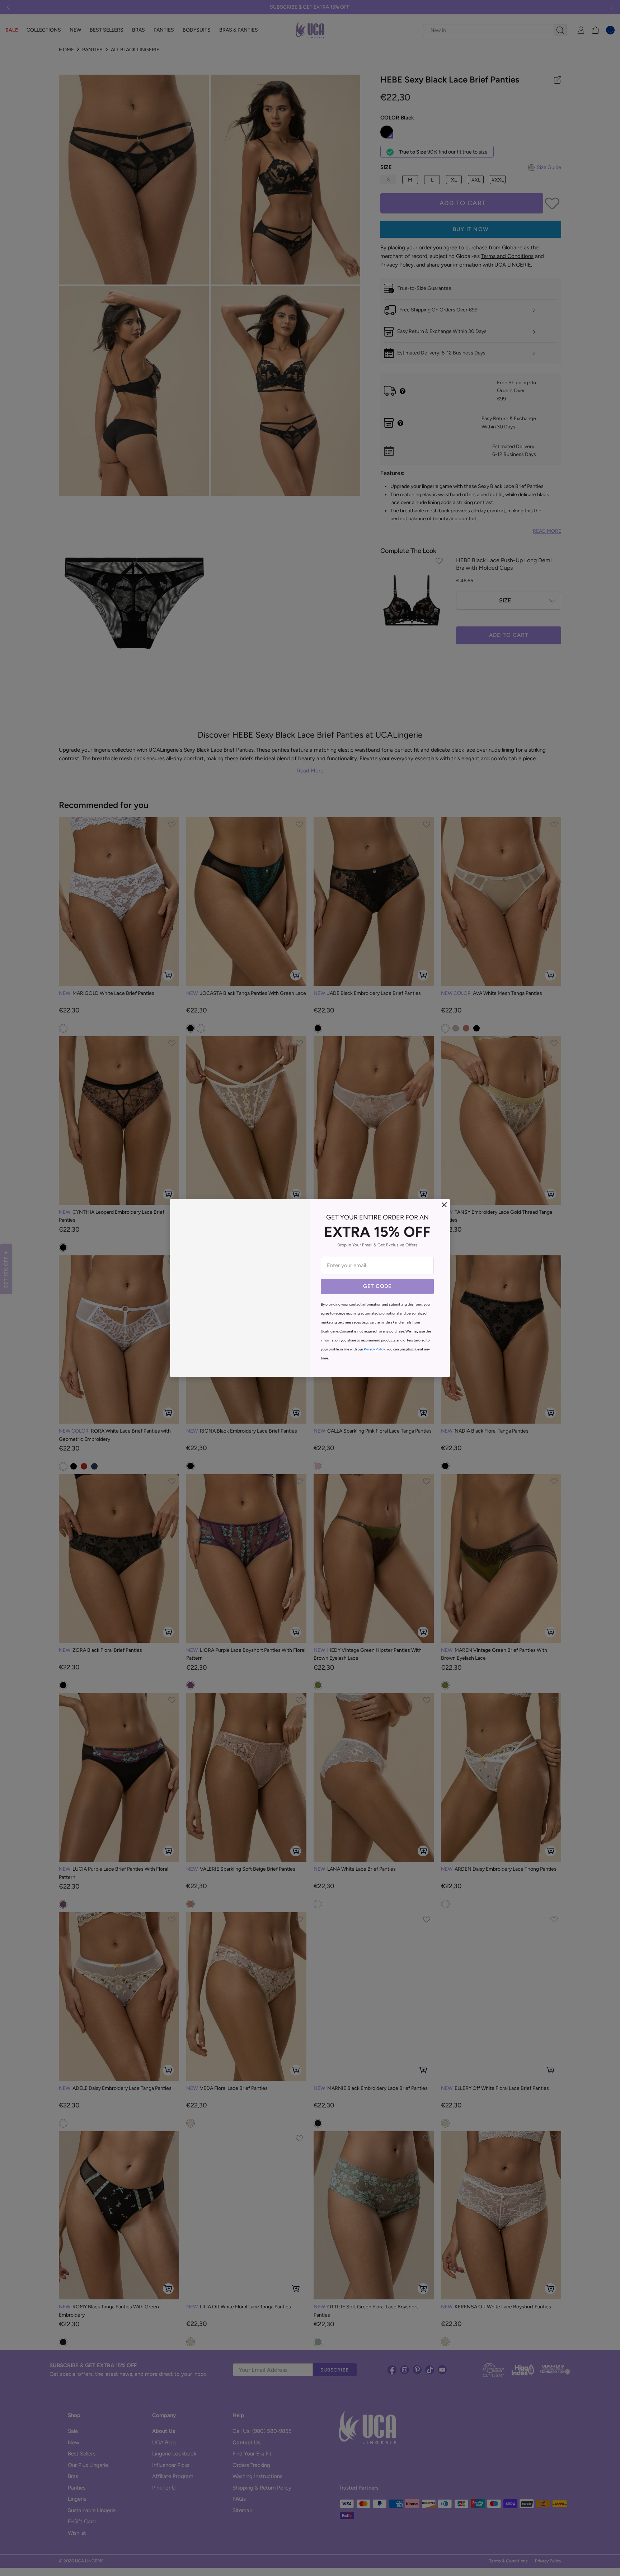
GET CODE (377, 1286)
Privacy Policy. (375, 1349)
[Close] (444, 1205)
